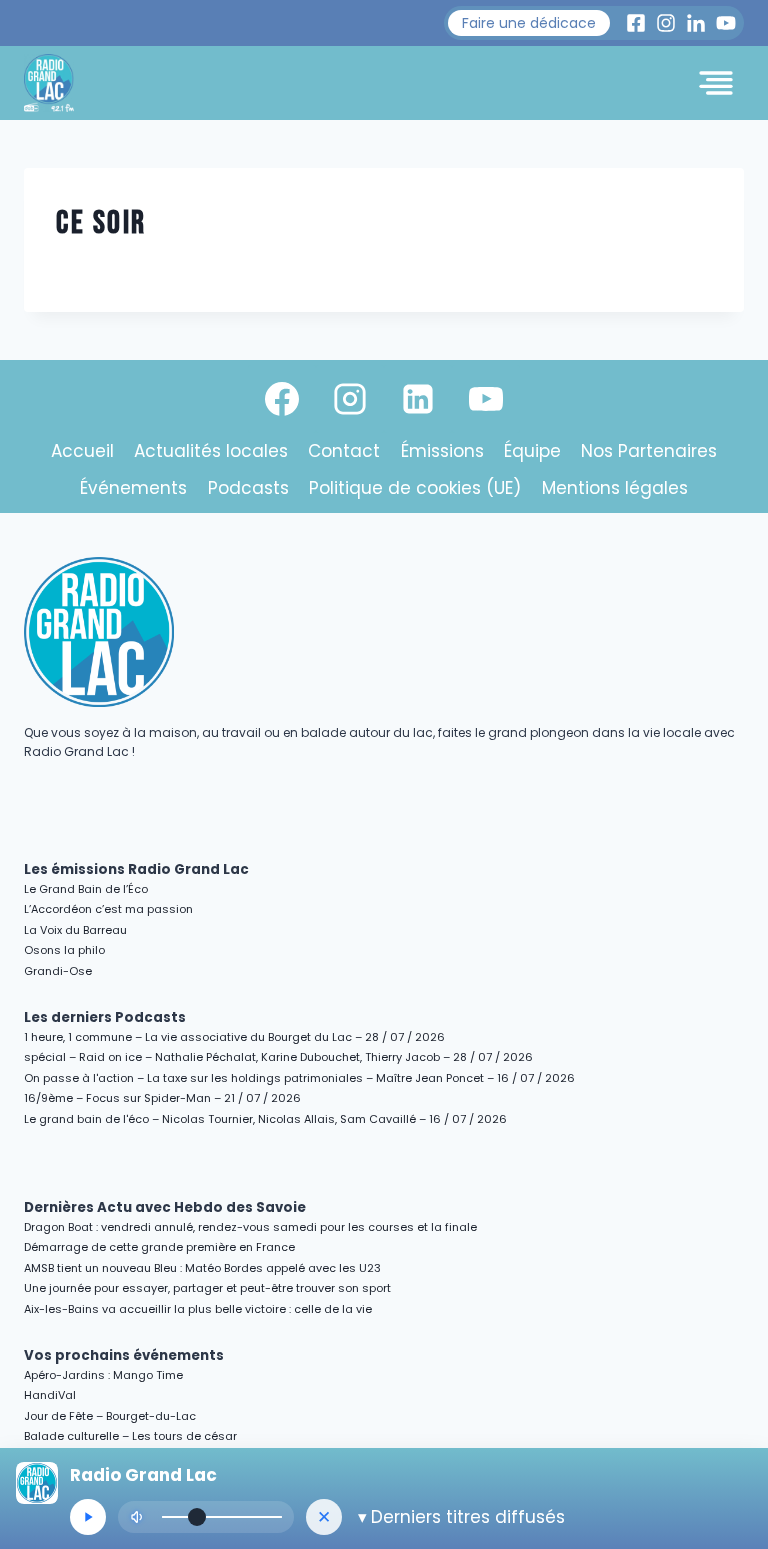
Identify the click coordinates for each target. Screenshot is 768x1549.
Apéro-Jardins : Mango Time (103, 1375)
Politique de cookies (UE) (415, 488)
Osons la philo (64, 950)
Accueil (82, 451)
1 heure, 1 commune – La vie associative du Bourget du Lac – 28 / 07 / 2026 (234, 1037)
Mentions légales (615, 488)
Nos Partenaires (649, 451)
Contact (344, 451)
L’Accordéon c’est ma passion (108, 909)
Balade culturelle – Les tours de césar (130, 1436)
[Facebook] (282, 399)
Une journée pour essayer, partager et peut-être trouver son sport (207, 1288)
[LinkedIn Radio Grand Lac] (696, 23)
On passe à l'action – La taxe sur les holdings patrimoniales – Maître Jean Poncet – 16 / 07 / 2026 (299, 1078)
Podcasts (248, 488)
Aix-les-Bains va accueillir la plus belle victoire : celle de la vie (198, 1309)
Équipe (532, 451)
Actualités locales (211, 451)
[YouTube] (486, 399)
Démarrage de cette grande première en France (159, 1247)
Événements (133, 488)
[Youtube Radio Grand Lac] (726, 23)
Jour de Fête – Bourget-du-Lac (110, 1416)
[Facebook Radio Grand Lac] (636, 23)
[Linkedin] (418, 399)
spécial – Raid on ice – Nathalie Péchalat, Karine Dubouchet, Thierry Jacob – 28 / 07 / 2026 (278, 1057)
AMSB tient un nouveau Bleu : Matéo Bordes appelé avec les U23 (202, 1268)
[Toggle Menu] (716, 83)
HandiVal (50, 1395)
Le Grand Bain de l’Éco (86, 889)
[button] (529, 23)
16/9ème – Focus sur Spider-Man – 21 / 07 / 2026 (162, 1098)
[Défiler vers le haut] (729, 1360)
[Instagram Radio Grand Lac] (666, 23)
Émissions (442, 451)
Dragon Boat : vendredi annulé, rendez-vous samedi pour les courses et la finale (250, 1227)
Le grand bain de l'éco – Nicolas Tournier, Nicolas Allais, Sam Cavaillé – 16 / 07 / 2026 (265, 1119)
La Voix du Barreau (75, 930)
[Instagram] (350, 399)
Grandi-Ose (58, 971)
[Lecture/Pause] (88, 1517)
